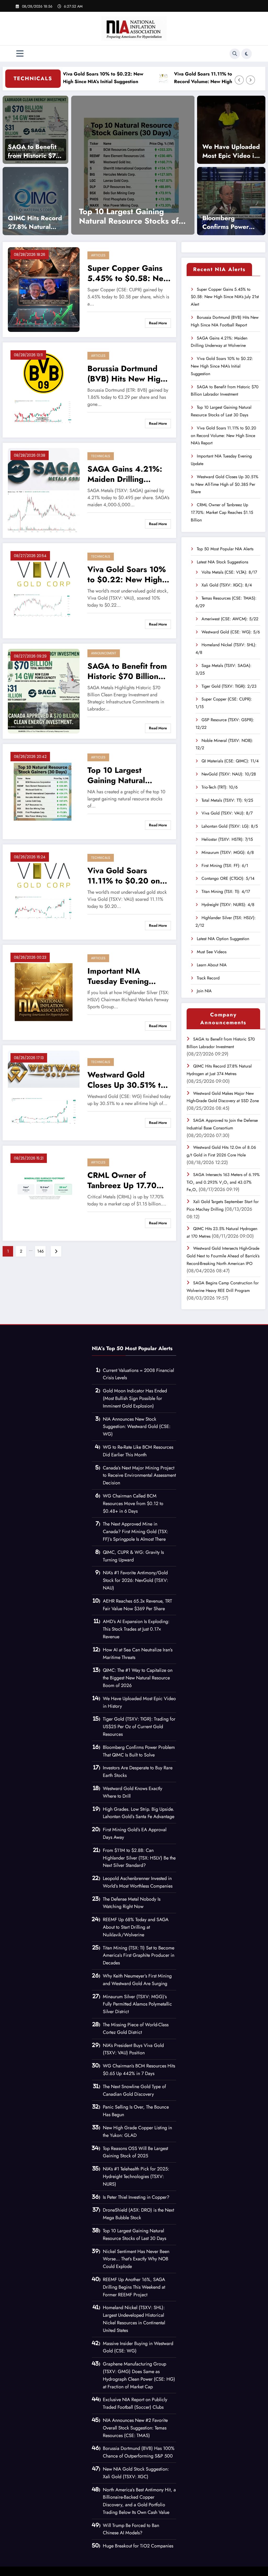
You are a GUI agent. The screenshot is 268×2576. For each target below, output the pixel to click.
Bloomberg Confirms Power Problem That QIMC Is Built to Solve (226, 222)
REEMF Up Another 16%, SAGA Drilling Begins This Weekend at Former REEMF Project (134, 2287)
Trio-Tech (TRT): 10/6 (220, 787)
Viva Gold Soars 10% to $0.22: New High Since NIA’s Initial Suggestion (127, 574)
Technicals (101, 456)
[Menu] (20, 54)
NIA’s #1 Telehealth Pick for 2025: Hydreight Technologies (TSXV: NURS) (136, 2176)
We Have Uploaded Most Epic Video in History (231, 151)
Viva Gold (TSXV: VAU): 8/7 (227, 813)
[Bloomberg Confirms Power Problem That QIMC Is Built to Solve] (231, 201)
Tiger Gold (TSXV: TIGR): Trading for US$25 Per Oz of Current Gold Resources (139, 1727)
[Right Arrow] (250, 80)
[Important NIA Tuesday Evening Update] (44, 992)
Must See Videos (212, 952)
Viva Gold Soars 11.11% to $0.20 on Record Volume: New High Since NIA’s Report (170, 78)
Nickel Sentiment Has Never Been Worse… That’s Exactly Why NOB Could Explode (136, 2259)
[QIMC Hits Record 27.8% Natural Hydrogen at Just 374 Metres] (35, 201)
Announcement (104, 653)
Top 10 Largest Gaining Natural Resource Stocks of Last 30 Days (122, 775)
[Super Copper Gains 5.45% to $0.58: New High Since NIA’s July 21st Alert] (44, 289)
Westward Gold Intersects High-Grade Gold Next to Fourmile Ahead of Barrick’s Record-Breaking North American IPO (223, 1256)
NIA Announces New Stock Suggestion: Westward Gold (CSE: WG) (137, 1427)
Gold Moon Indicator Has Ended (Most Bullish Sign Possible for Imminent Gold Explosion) (135, 1398)
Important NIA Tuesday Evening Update (118, 976)
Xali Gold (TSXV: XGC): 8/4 (227, 585)
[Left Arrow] (239, 80)
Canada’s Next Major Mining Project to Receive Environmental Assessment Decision (139, 1475)
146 (40, 1251)
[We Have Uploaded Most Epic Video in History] (231, 130)
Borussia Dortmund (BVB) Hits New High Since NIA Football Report (126, 374)
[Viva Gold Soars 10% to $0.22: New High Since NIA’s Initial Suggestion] (44, 590)
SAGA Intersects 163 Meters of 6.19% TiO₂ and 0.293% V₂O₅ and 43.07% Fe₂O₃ (223, 1182)
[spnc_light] (247, 54)
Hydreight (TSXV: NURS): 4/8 (228, 905)
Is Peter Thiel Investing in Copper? (136, 2197)
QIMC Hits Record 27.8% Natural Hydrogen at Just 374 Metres (35, 222)
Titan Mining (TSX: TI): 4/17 (226, 891)
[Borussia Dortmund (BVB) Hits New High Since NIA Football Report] (44, 389)
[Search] (235, 54)
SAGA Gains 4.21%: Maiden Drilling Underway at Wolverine (125, 474)
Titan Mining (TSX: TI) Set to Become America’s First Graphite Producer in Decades (139, 1955)
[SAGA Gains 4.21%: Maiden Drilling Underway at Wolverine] (44, 490)
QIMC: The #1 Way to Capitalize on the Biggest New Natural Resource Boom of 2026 (138, 1678)
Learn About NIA (212, 965)
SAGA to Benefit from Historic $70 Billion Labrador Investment (34, 151)
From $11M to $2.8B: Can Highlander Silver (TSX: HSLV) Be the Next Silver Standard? (139, 1858)
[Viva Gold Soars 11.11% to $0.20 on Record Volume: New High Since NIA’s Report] (44, 891)
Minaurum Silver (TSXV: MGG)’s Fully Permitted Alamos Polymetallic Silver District (137, 2004)
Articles (98, 255)
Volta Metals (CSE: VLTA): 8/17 (229, 572)
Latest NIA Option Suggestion (223, 939)
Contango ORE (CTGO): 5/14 (228, 878)
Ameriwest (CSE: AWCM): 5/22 (230, 619)
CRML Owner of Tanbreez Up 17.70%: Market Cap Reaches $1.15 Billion (193, 216)
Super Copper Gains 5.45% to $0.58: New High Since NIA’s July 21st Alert (128, 273)
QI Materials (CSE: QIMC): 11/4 (230, 761)
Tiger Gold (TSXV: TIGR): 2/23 (229, 686)
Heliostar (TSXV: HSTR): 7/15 (227, 839)
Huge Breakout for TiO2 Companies (138, 2546)
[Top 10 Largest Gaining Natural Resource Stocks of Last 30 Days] (44, 791)
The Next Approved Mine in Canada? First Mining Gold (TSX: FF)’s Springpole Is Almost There (135, 1532)
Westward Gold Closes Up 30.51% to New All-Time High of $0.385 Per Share (126, 1080)
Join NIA (204, 991)
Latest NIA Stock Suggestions (222, 562)
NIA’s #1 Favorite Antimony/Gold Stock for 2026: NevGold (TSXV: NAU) (135, 1580)
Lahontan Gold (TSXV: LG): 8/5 (230, 826)
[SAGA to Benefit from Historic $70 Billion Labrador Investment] (35, 130)
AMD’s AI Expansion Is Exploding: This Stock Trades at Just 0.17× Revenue (136, 1629)
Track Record (208, 978)
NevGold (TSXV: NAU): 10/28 (229, 774)
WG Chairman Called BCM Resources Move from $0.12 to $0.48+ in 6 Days (133, 1503)
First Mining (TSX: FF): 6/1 (225, 866)
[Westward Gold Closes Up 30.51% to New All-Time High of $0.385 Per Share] (44, 1092)
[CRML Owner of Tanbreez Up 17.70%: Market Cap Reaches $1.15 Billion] (193, 165)
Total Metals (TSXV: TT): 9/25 (227, 800)
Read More (158, 323)
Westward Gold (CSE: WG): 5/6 (231, 632)
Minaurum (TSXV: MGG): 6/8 (228, 852)
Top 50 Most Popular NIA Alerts (225, 549)
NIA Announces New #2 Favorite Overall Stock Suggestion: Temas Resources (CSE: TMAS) (135, 2428)
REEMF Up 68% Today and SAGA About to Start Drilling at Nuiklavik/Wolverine (136, 1927)
